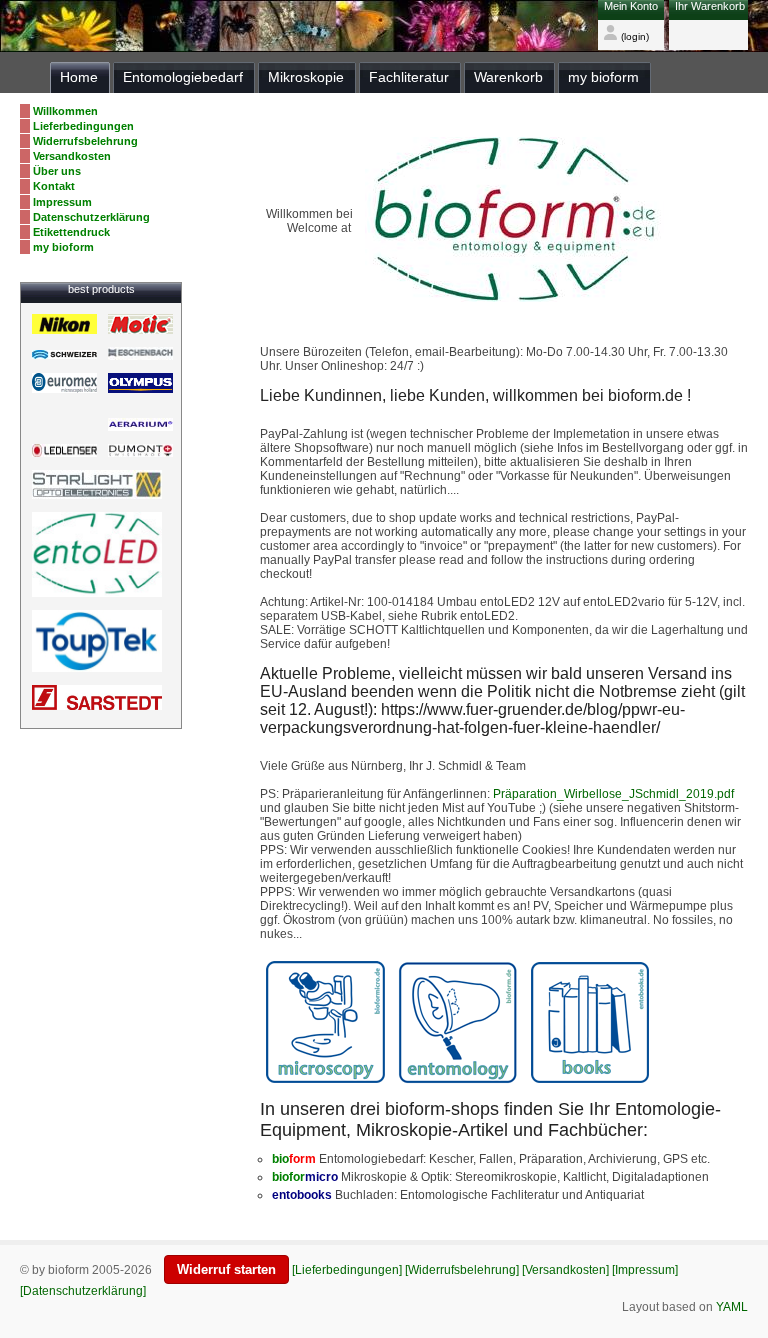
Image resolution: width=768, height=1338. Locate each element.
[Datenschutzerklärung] (83, 1291)
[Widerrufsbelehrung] (462, 1270)
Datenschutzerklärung (91, 217)
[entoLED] (97, 495)
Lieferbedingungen (83, 126)
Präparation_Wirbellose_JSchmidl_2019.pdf (613, 794)
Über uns (57, 171)
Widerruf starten (226, 1269)
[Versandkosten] (565, 1270)
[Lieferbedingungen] (347, 1270)
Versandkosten (72, 156)
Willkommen (65, 111)
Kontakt (54, 186)
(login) (633, 36)
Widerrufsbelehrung (85, 141)
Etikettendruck (71, 232)
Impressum (62, 202)
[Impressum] (645, 1270)
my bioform (63, 247)
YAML (732, 1307)
